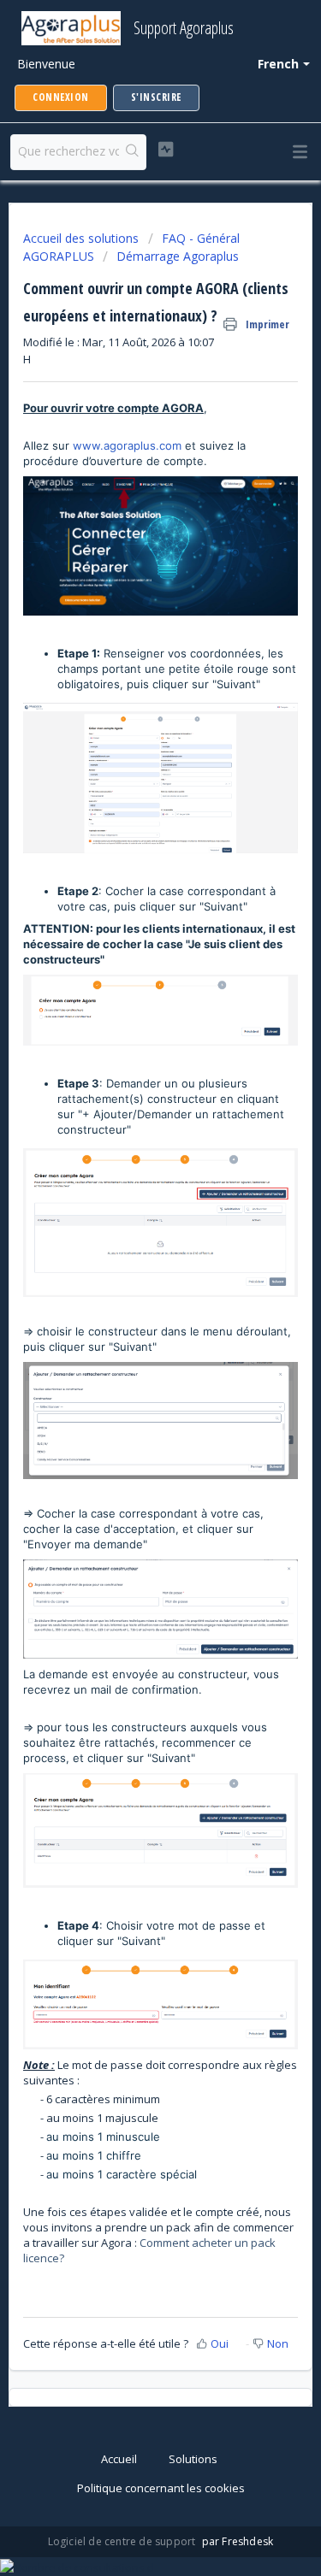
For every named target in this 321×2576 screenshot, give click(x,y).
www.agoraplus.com (127, 445)
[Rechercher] (132, 152)
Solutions (193, 2459)
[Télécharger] (129, 1310)
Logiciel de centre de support (123, 2541)
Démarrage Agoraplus (178, 256)
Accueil (119, 2459)
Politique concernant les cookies (161, 2488)
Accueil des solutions (83, 238)
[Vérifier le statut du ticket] (166, 150)
